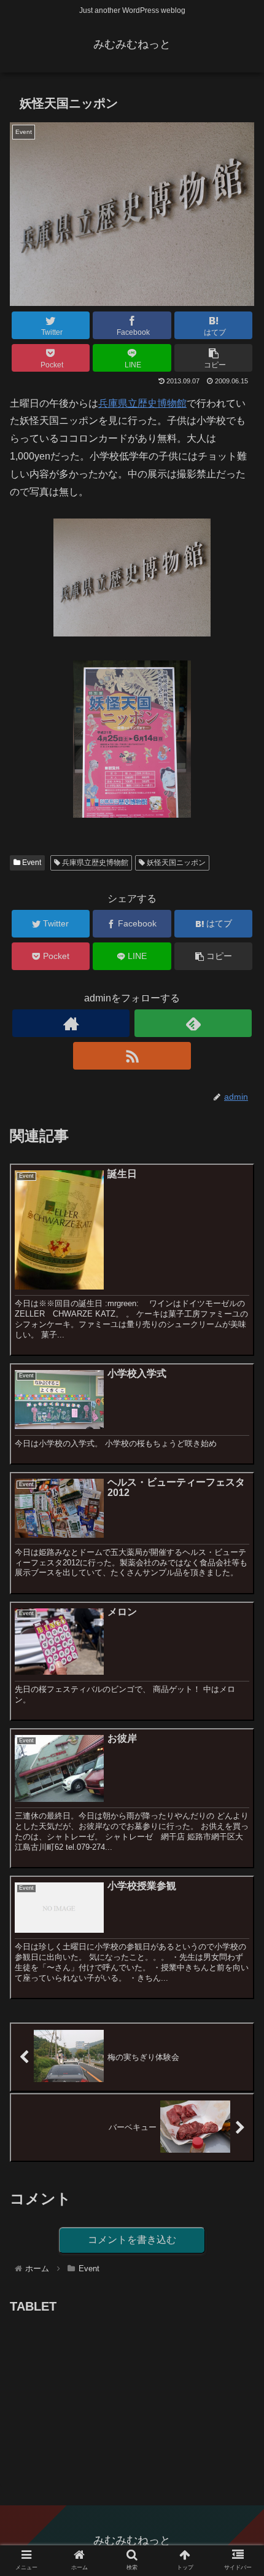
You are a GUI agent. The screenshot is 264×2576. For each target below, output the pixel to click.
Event (31, 863)
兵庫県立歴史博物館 (142, 403)
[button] (239, 1602)
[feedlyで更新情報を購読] (193, 1023)
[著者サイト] (71, 1023)
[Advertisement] (102, 2394)
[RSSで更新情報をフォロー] (132, 1056)
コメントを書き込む (132, 2240)
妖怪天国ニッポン (175, 863)
